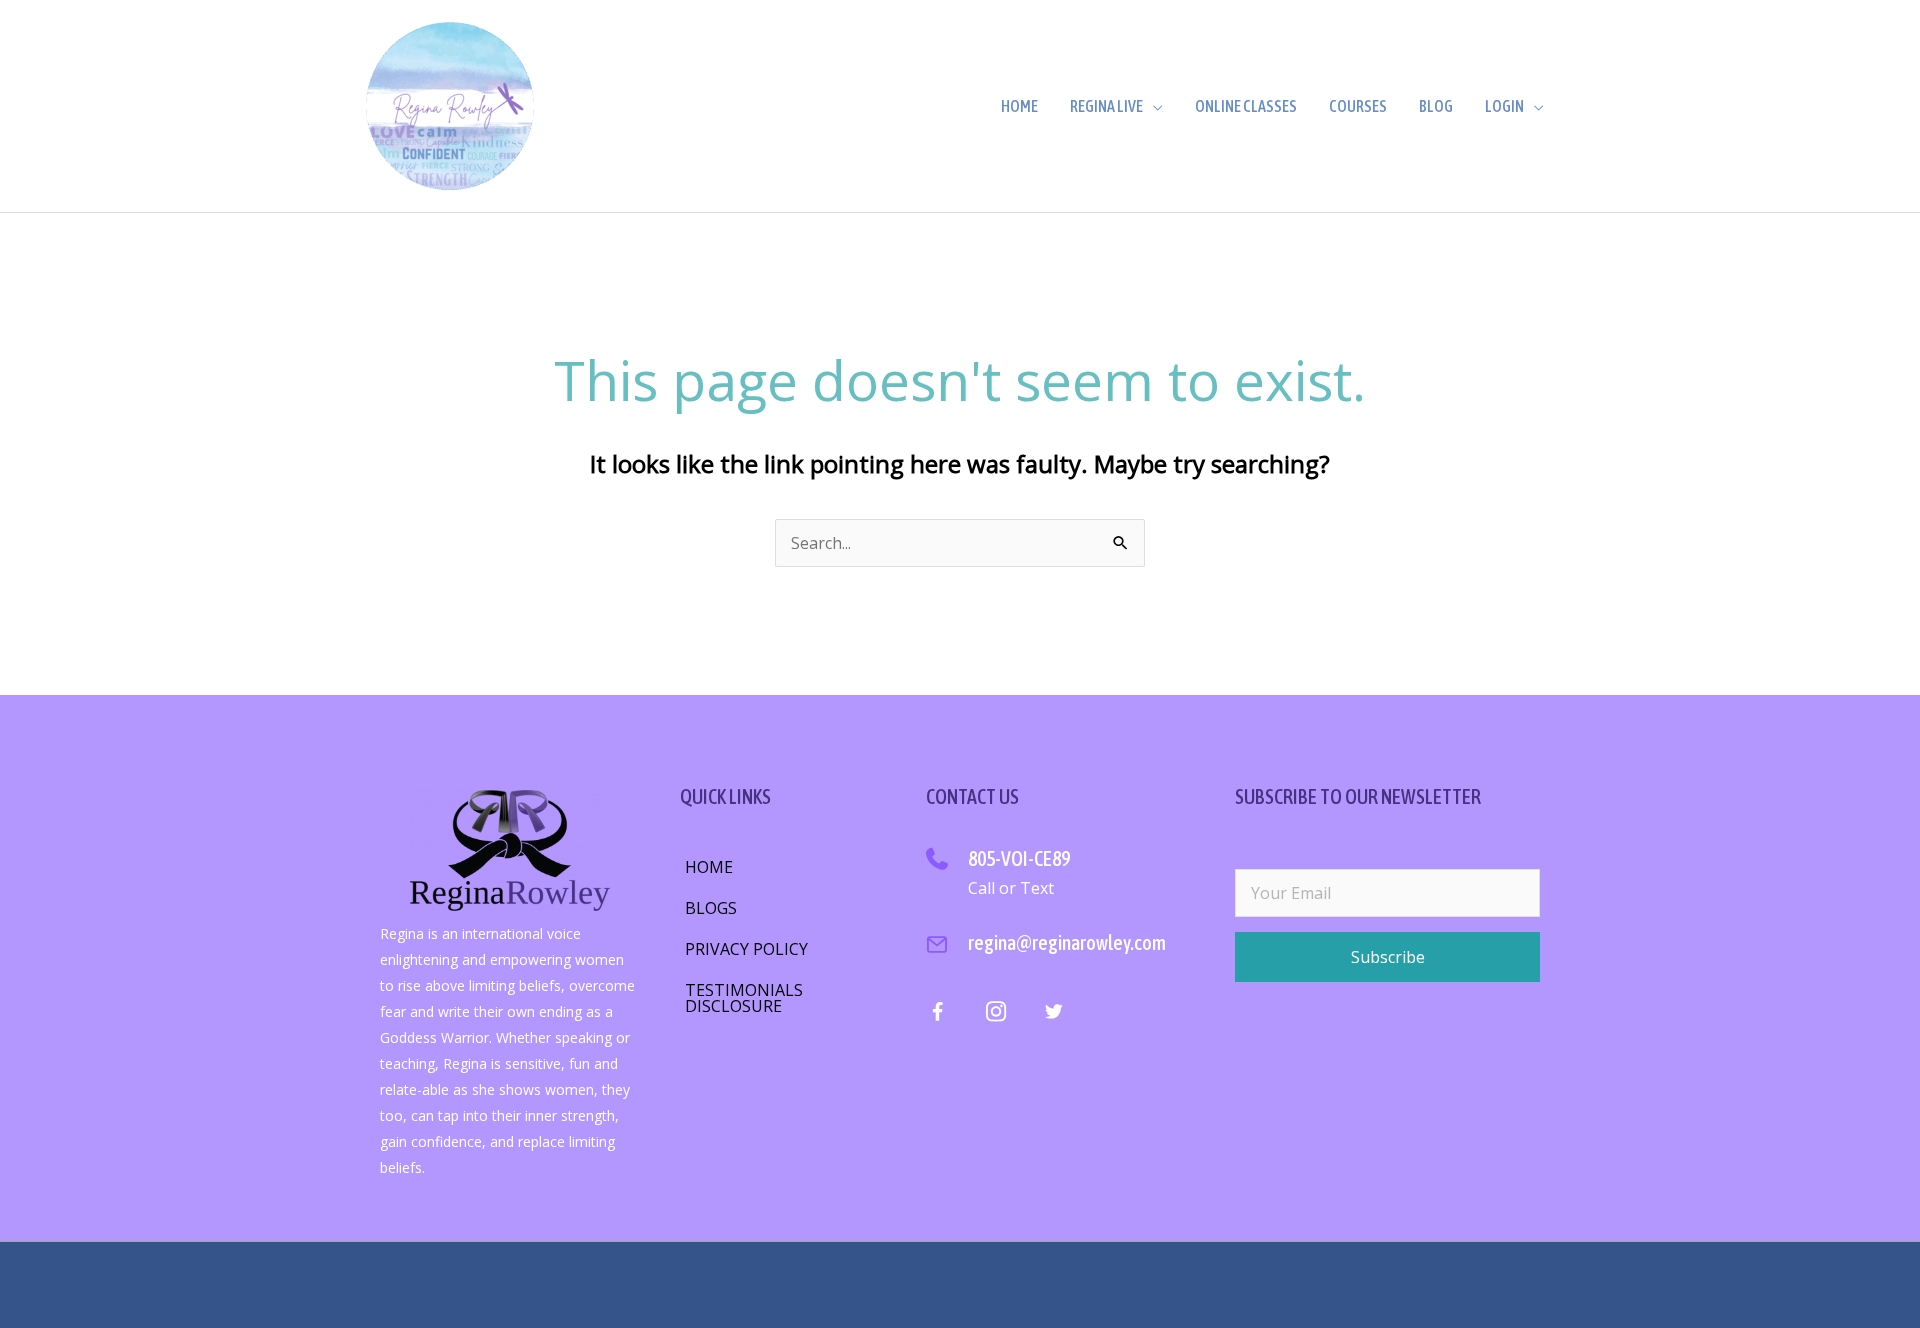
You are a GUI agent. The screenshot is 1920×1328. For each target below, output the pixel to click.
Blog (1436, 106)
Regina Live (1106, 106)
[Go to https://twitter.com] (1053, 1015)
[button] (1387, 957)
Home (1019, 106)
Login (1504, 106)
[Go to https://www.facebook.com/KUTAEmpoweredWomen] (937, 1016)
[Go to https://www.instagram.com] (995, 1015)
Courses (1358, 106)
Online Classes (1246, 106)
